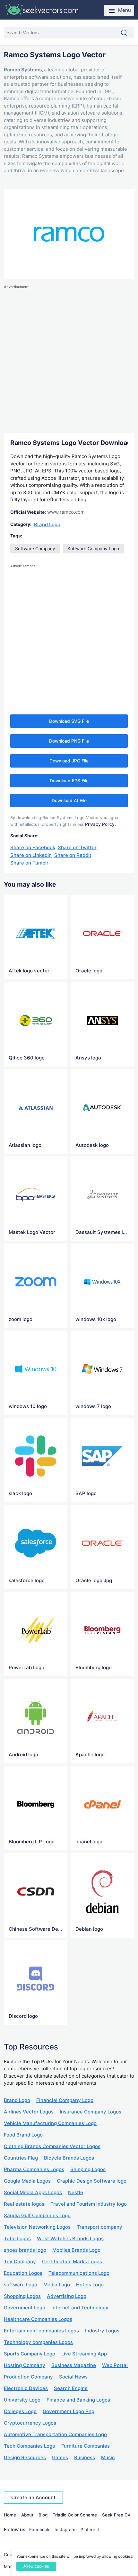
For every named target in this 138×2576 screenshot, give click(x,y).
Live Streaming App (84, 2354)
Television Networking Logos (37, 2227)
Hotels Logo (90, 2285)
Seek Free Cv (116, 2515)
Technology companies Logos (38, 2342)
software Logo (21, 2285)
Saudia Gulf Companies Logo (37, 2215)
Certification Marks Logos (72, 2262)
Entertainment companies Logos (41, 2331)
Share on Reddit (73, 855)
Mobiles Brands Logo (76, 2250)
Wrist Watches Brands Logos (70, 2238)
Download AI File (69, 801)
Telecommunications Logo (79, 2273)
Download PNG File (69, 741)
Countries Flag (21, 2158)
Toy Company (20, 2262)
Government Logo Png (69, 2411)
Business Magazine (74, 2365)
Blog (43, 2515)
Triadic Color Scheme (75, 2515)
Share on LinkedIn (31, 855)
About (27, 2515)
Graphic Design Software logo (92, 2181)
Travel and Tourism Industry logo (89, 2204)
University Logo (22, 2400)
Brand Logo (47, 524)
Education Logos (23, 2273)
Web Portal (115, 2365)
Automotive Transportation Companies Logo (55, 2434)
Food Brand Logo (23, 2135)
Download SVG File (69, 721)
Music (108, 2457)
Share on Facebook (33, 847)
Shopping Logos (22, 2296)
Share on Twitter (77, 847)
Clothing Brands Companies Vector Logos (52, 2146)
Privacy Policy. (100, 824)
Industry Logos (102, 2331)
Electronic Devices (26, 2388)
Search (127, 33)
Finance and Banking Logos (78, 2400)
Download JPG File (69, 761)
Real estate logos (24, 2204)
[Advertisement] (69, 359)
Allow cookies (36, 2566)
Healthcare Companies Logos (38, 2319)
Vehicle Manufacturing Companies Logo (50, 2123)
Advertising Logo (67, 2296)
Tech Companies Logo (30, 2446)
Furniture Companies (86, 2446)
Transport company (99, 2227)
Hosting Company (25, 2365)
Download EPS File (69, 781)
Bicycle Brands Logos (69, 2158)
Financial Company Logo (65, 2100)
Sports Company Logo (30, 2354)
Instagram (65, 2530)
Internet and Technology (80, 2308)
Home (10, 2515)
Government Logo (25, 2308)
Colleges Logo (20, 2411)
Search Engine (71, 2388)
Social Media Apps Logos (33, 2192)
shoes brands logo (25, 2250)
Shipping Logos (88, 2169)
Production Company (28, 2377)
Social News (73, 2377)
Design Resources (25, 2457)
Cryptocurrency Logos (30, 2423)
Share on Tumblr (29, 863)
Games (60, 2457)
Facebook (39, 2530)
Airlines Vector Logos (29, 2112)
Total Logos (17, 2238)
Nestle (76, 2192)
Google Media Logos (27, 2181)
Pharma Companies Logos (34, 2169)
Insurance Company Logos (91, 2112)
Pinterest (90, 2530)
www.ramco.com (66, 512)
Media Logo (57, 2285)
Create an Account (33, 2497)
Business (85, 2457)
